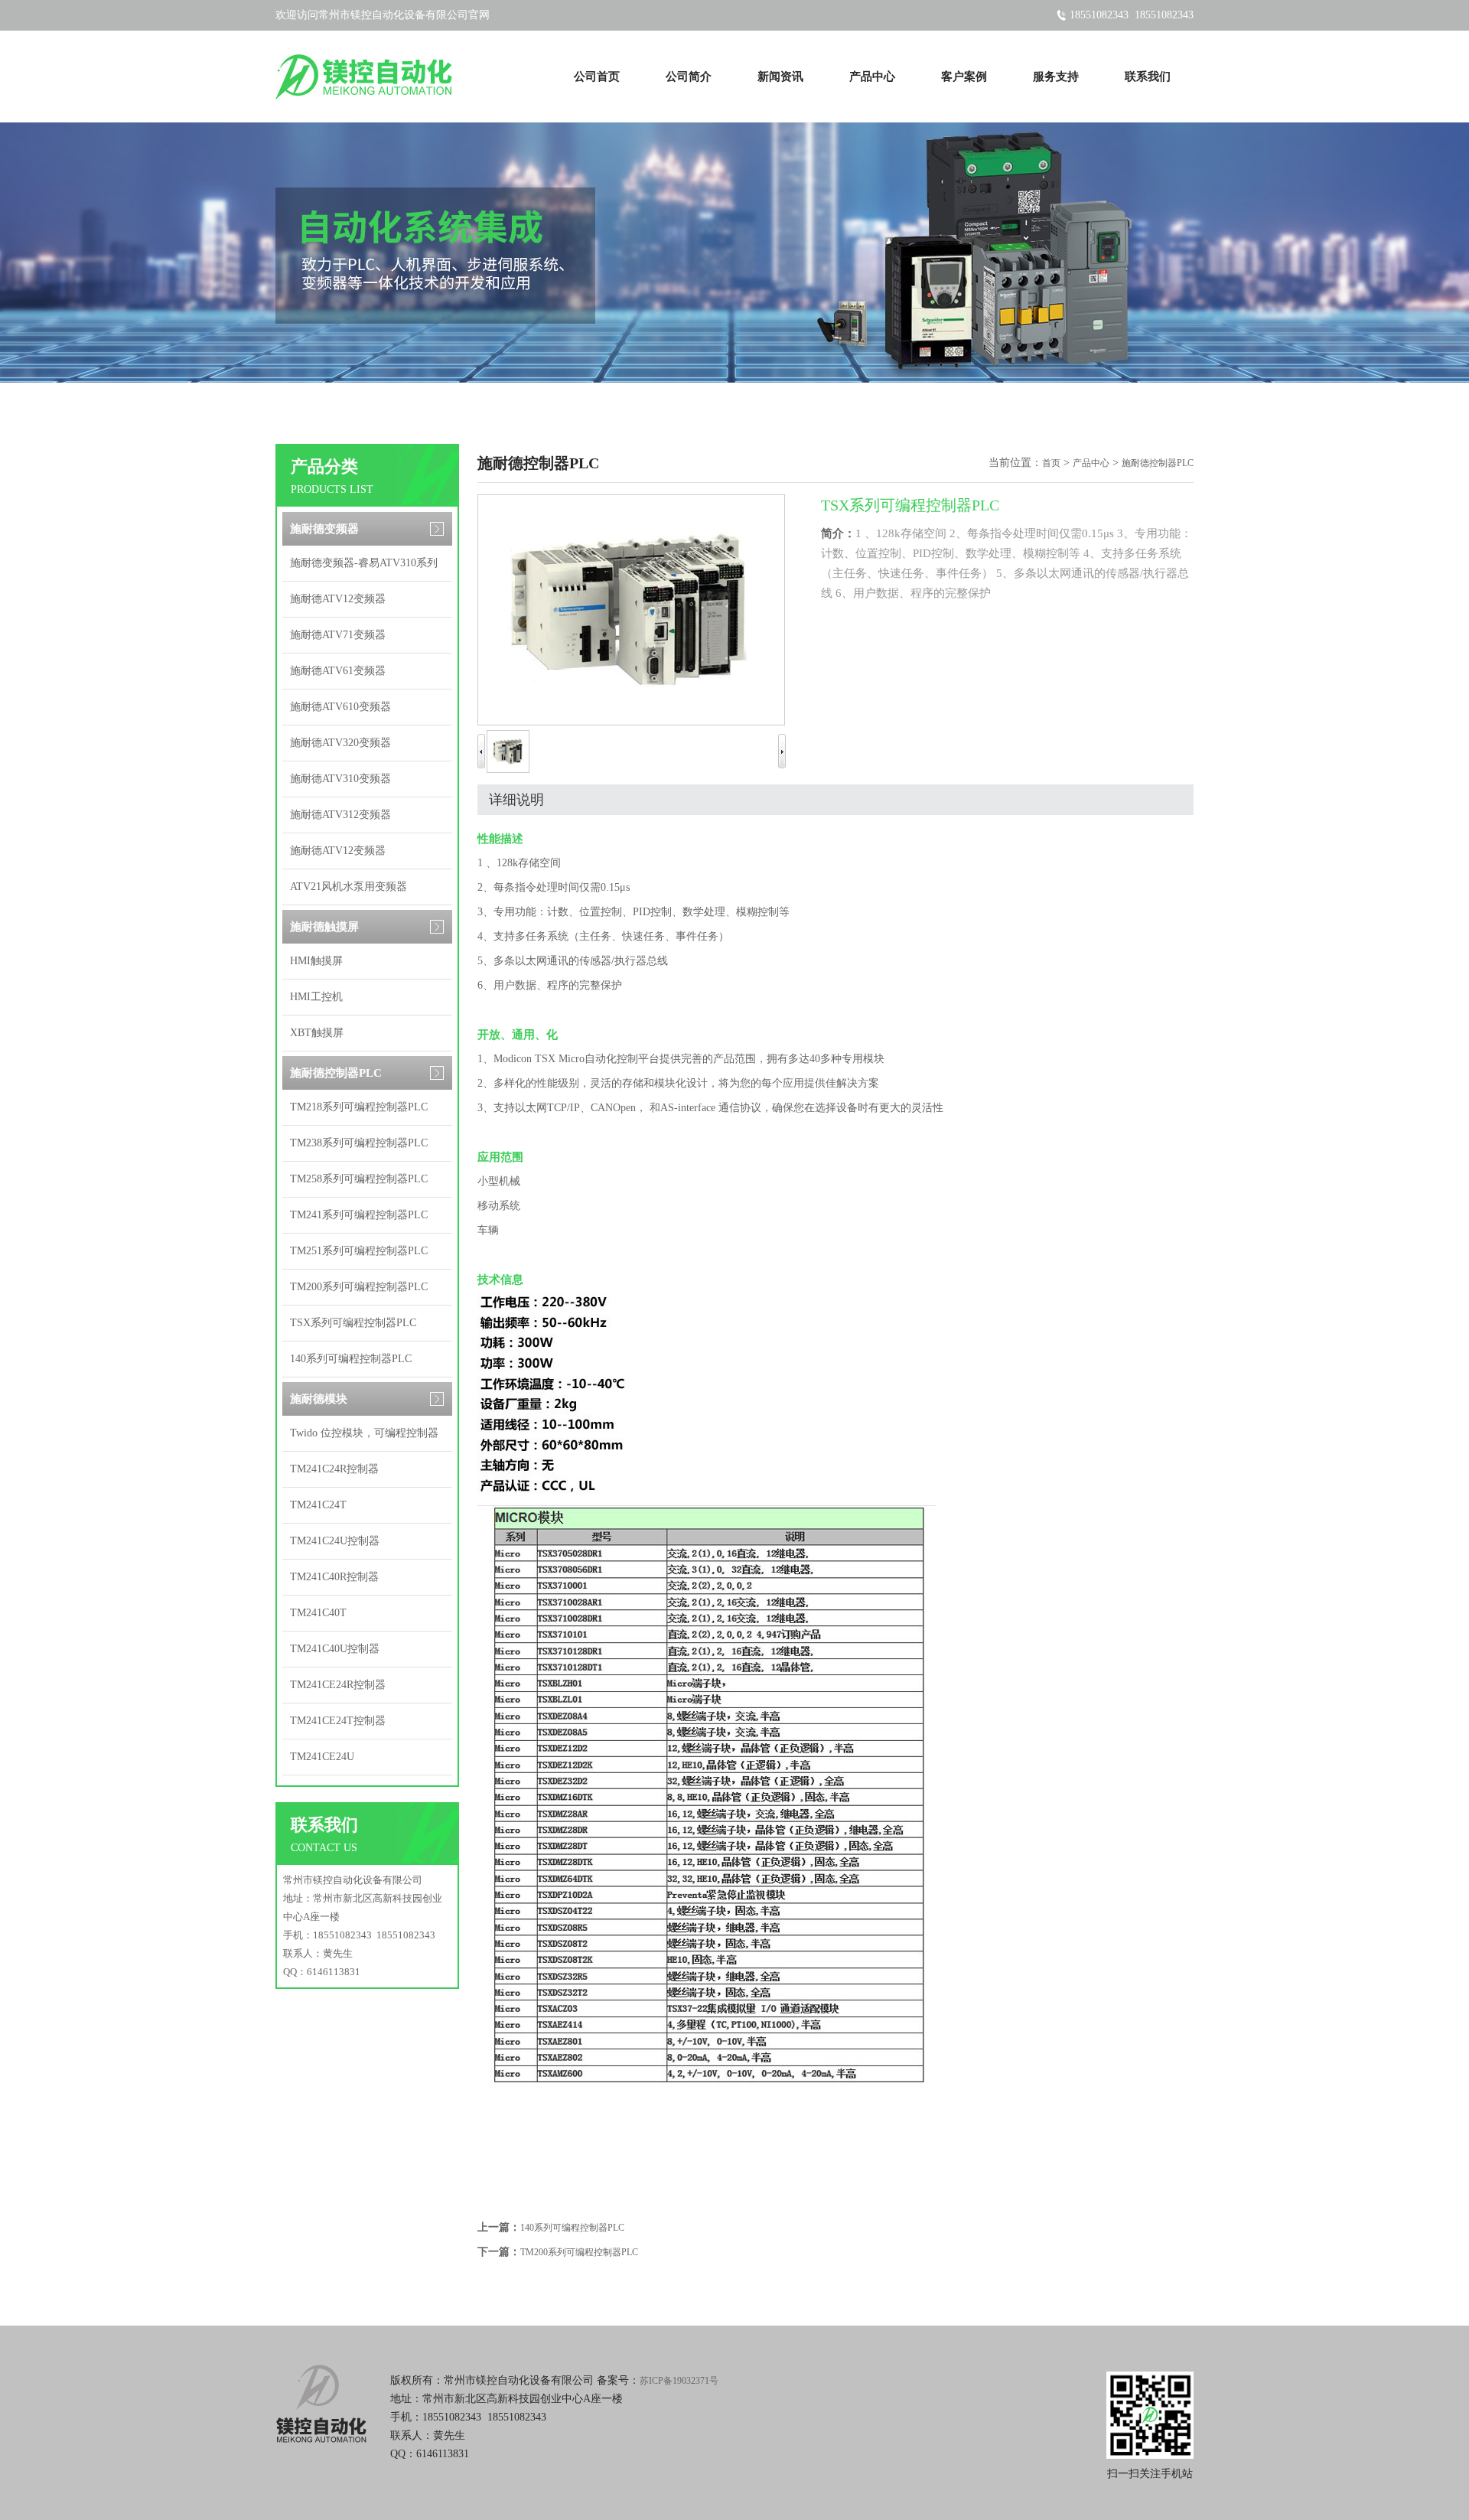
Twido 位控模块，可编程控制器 (364, 1433)
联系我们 (1148, 77)
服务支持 (1056, 77)
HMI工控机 (316, 997)
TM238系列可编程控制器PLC (359, 1143)
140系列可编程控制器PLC (351, 1359)
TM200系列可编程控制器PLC (359, 1287)
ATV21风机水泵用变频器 (349, 887)
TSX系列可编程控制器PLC (353, 1323)
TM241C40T (318, 1613)
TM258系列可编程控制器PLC (359, 1179)
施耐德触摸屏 (324, 927)
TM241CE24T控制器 (338, 1721)
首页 (1051, 463)
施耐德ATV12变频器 (338, 599)
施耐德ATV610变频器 (340, 707)
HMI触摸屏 (316, 961)
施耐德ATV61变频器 (338, 671)
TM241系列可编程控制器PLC (359, 1215)
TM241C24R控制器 (334, 1469)
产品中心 (872, 77)
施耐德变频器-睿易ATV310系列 (364, 563)
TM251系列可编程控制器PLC (359, 1251)
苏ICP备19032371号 (679, 2381)
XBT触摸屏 (317, 1033)
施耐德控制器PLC (336, 1073)
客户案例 (964, 77)
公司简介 (689, 77)
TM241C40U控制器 (335, 1649)
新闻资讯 (780, 77)
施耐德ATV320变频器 (340, 743)
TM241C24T (318, 1505)
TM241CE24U (322, 1757)
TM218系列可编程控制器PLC (359, 1107)
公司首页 (597, 77)
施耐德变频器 (324, 529)
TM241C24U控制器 (335, 1541)
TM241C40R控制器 (334, 1577)
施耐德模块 (319, 1399)
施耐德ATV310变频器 (340, 779)
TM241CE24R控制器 (338, 1685)
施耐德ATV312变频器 (340, 815)
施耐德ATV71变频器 (338, 635)
